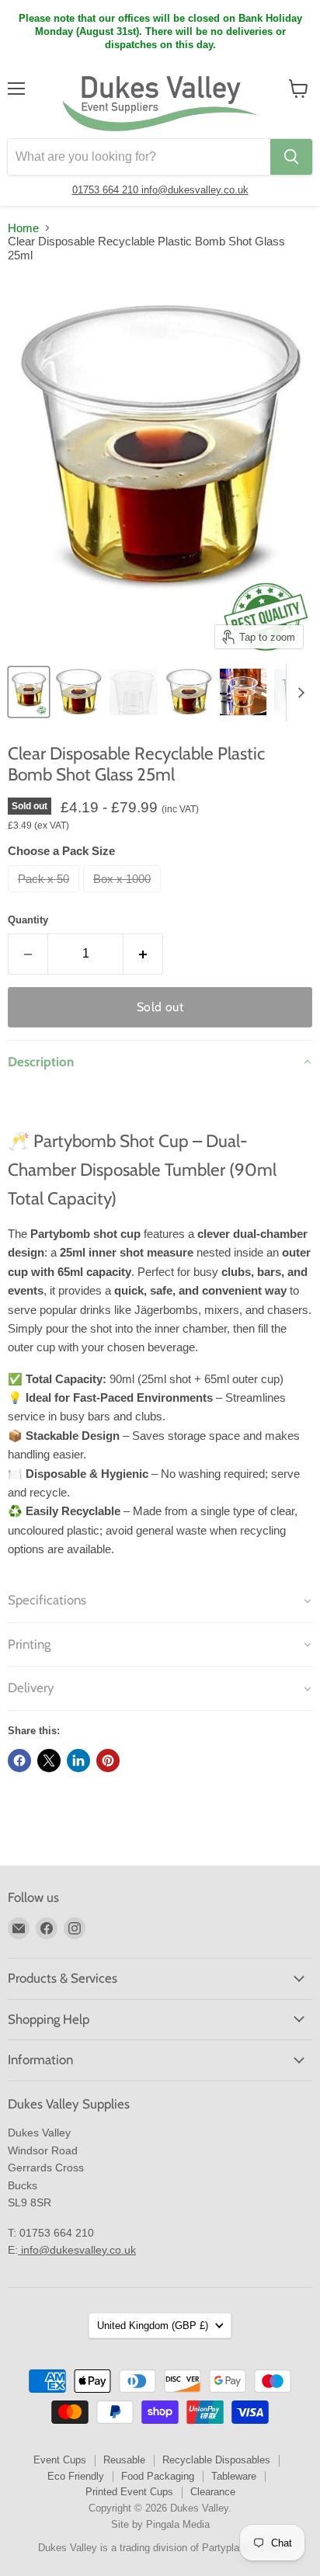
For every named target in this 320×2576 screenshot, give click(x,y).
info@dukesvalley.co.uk (195, 190)
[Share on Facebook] (19, 1761)
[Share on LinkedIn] (78, 1761)
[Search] (291, 157)
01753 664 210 (107, 190)
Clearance (213, 2492)
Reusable (124, 2460)
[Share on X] (49, 1761)
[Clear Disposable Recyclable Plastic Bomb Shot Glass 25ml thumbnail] (29, 692)
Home (23, 228)
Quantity (28, 920)
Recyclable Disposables (216, 2460)
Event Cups (60, 2460)
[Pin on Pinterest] (108, 1761)
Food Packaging (158, 2476)
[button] (160, 1062)
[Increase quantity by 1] (143, 954)
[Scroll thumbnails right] (298, 693)
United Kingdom (153, 2326)
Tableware (234, 2476)
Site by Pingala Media (160, 2524)
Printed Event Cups (129, 2492)
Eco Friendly (76, 2476)
